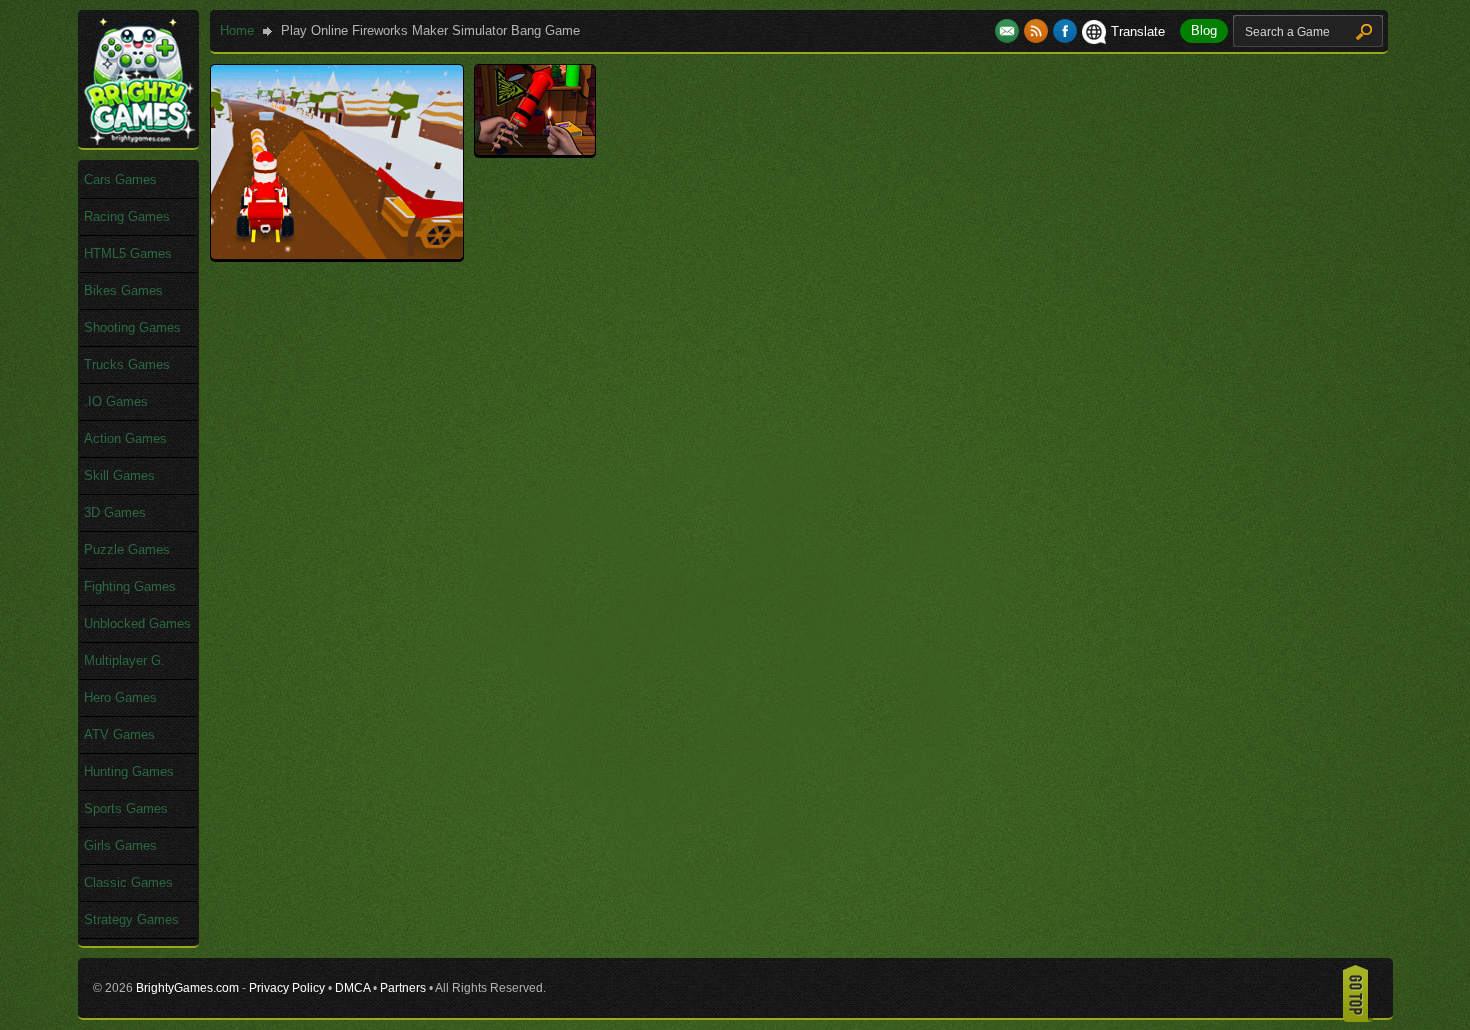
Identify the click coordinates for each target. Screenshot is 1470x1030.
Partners (403, 988)
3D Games (115, 512)
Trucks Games (127, 364)
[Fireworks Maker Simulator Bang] (535, 150)
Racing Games (127, 216)
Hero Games (120, 697)
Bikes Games (123, 290)
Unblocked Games (137, 623)
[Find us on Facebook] (1065, 31)
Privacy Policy (287, 988)
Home (237, 30)
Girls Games (120, 845)
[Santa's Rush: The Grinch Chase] (337, 254)
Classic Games (128, 882)
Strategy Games (131, 919)
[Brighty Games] (138, 140)
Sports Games (126, 808)
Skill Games (119, 475)
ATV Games (119, 734)
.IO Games (116, 401)
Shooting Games (132, 327)
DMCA (352, 988)
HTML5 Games (128, 253)
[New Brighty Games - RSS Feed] (1038, 31)
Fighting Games (130, 586)
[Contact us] (1009, 31)
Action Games (125, 438)
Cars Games (120, 179)
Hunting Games (129, 771)
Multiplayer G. (124, 660)
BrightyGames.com (187, 988)
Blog (1204, 30)
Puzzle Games (127, 549)
